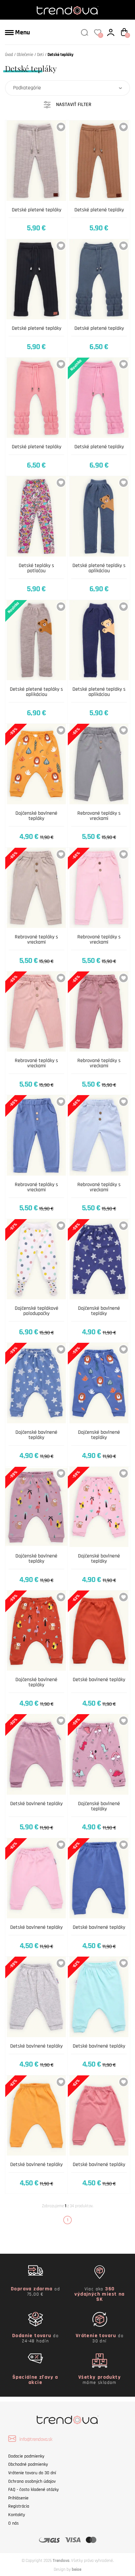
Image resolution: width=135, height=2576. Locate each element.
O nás (13, 2523)
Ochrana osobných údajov (32, 2481)
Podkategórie (27, 88)
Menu (22, 32)
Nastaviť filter (74, 105)
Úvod (9, 55)
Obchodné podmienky (28, 2464)
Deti (40, 55)
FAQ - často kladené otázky (33, 2490)
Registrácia (19, 2506)
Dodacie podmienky (26, 2456)
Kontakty (17, 2515)
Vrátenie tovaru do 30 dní (32, 2473)
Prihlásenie (18, 2498)
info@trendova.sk (36, 2439)
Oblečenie (25, 55)
